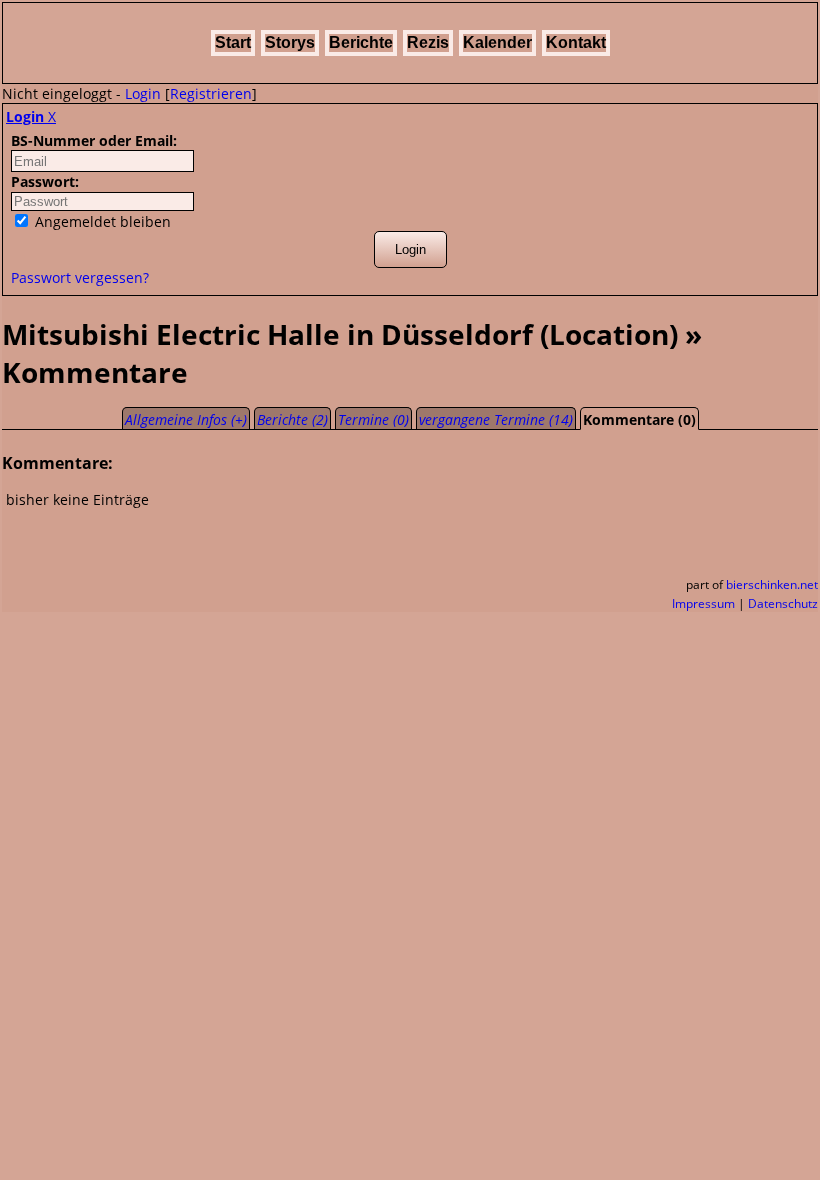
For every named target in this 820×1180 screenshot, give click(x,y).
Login (143, 93)
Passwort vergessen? (80, 277)
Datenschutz (783, 603)
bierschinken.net (772, 584)
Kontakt (576, 42)
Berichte (361, 42)
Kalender (497, 42)
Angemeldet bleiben (101, 221)
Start (233, 42)
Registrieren (211, 93)
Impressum (703, 603)
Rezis (428, 42)
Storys (290, 42)
